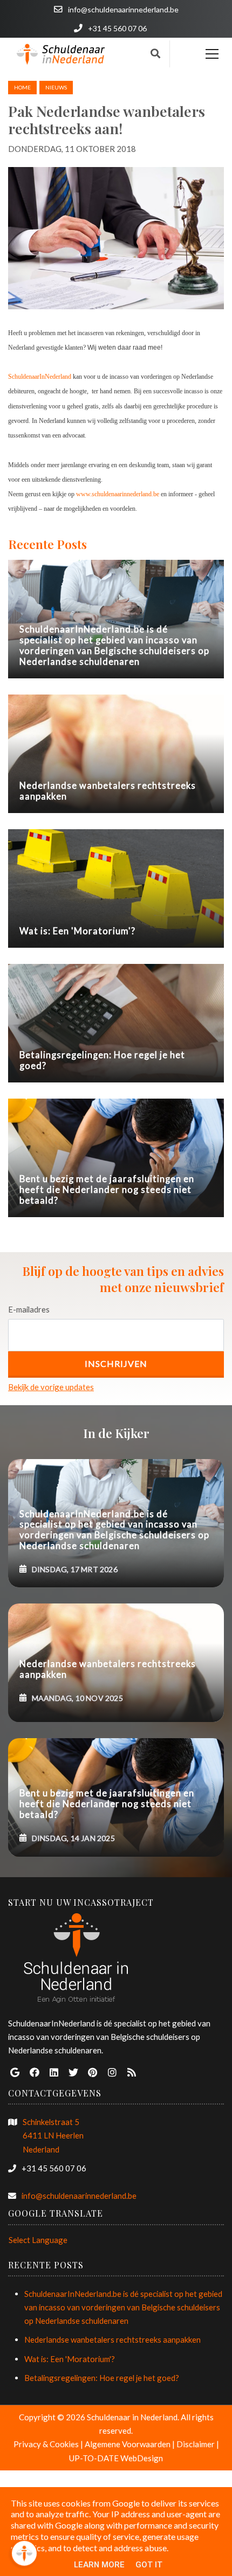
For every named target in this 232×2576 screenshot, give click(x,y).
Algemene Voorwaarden (128, 2444)
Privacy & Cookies (46, 2444)
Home (22, 87)
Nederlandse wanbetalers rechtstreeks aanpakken (112, 2339)
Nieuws (56, 87)
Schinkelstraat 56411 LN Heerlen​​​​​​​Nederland (53, 2135)
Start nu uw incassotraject (81, 1902)
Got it (149, 2565)
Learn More (99, 2565)
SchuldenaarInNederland (40, 377)
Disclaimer (196, 2444)
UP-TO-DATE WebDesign (116, 2458)
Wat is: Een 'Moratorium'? (70, 2359)
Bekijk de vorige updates (51, 1387)
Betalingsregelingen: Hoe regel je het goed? (102, 2378)
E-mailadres (29, 1309)
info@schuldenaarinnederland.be (79, 2196)
